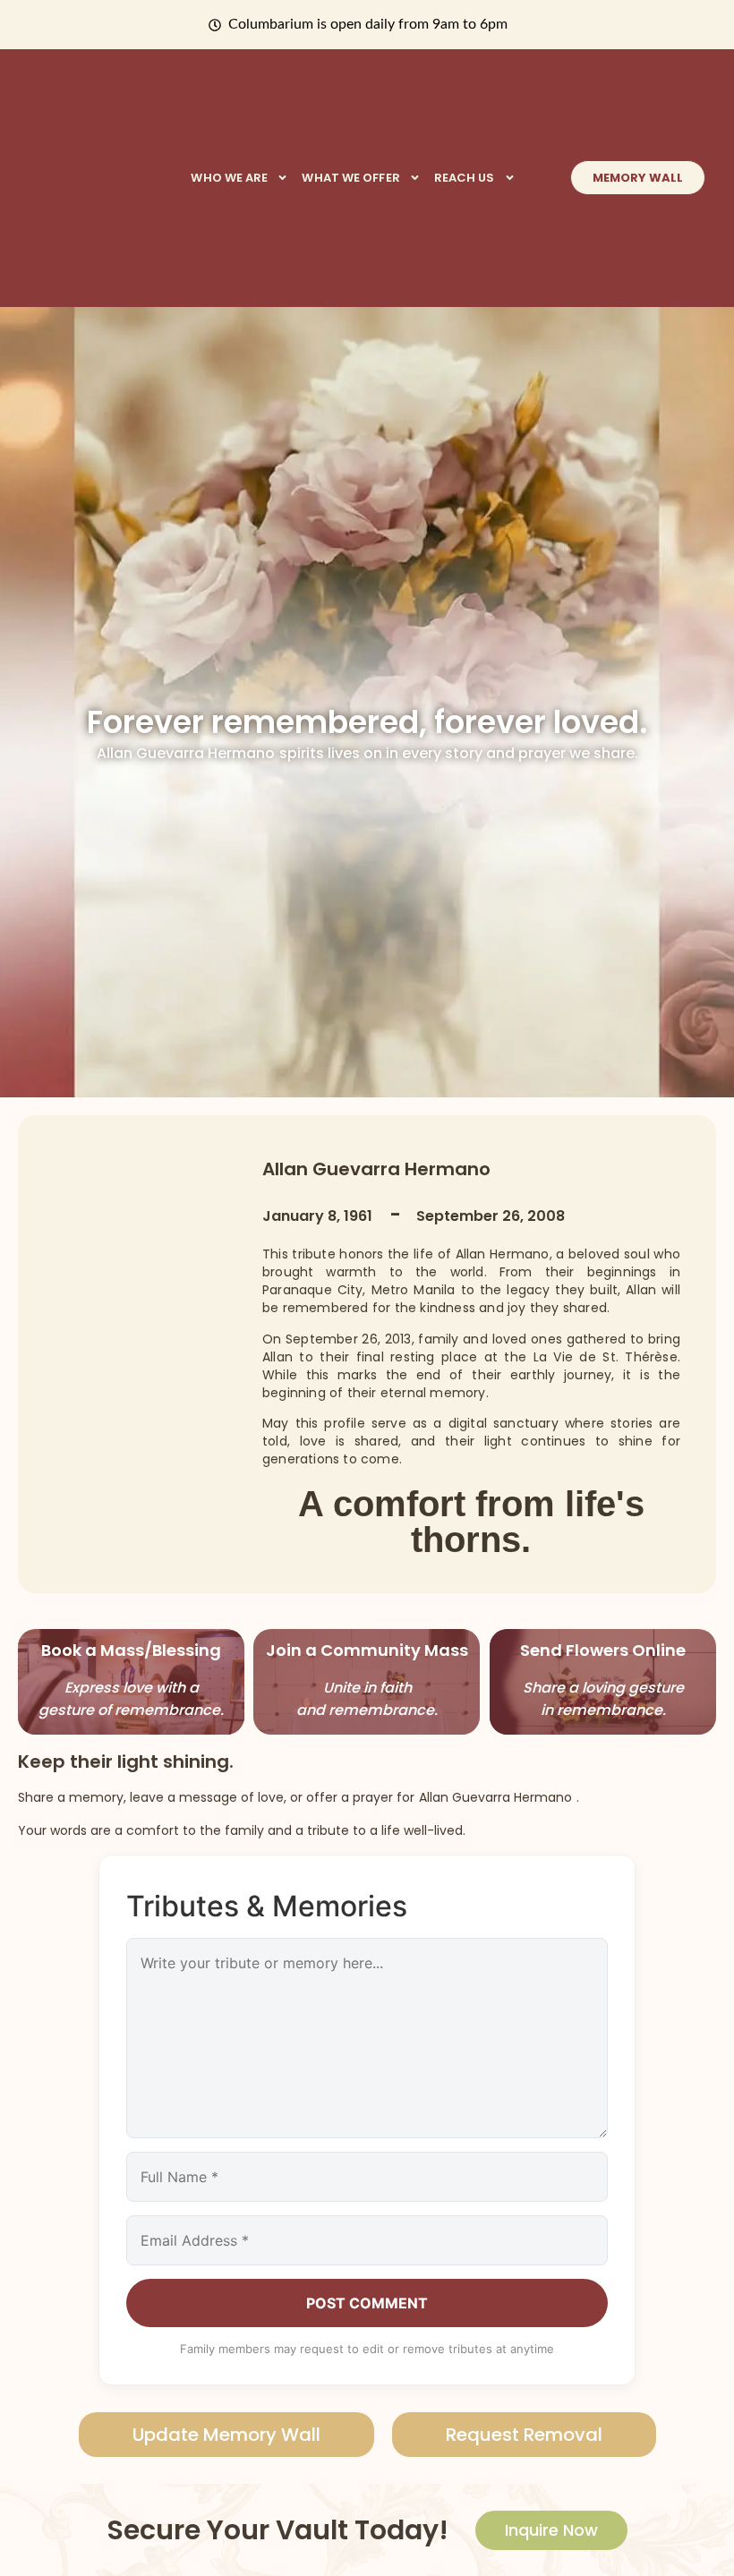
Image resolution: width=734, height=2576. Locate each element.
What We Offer (350, 178)
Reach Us (465, 178)
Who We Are (229, 178)
